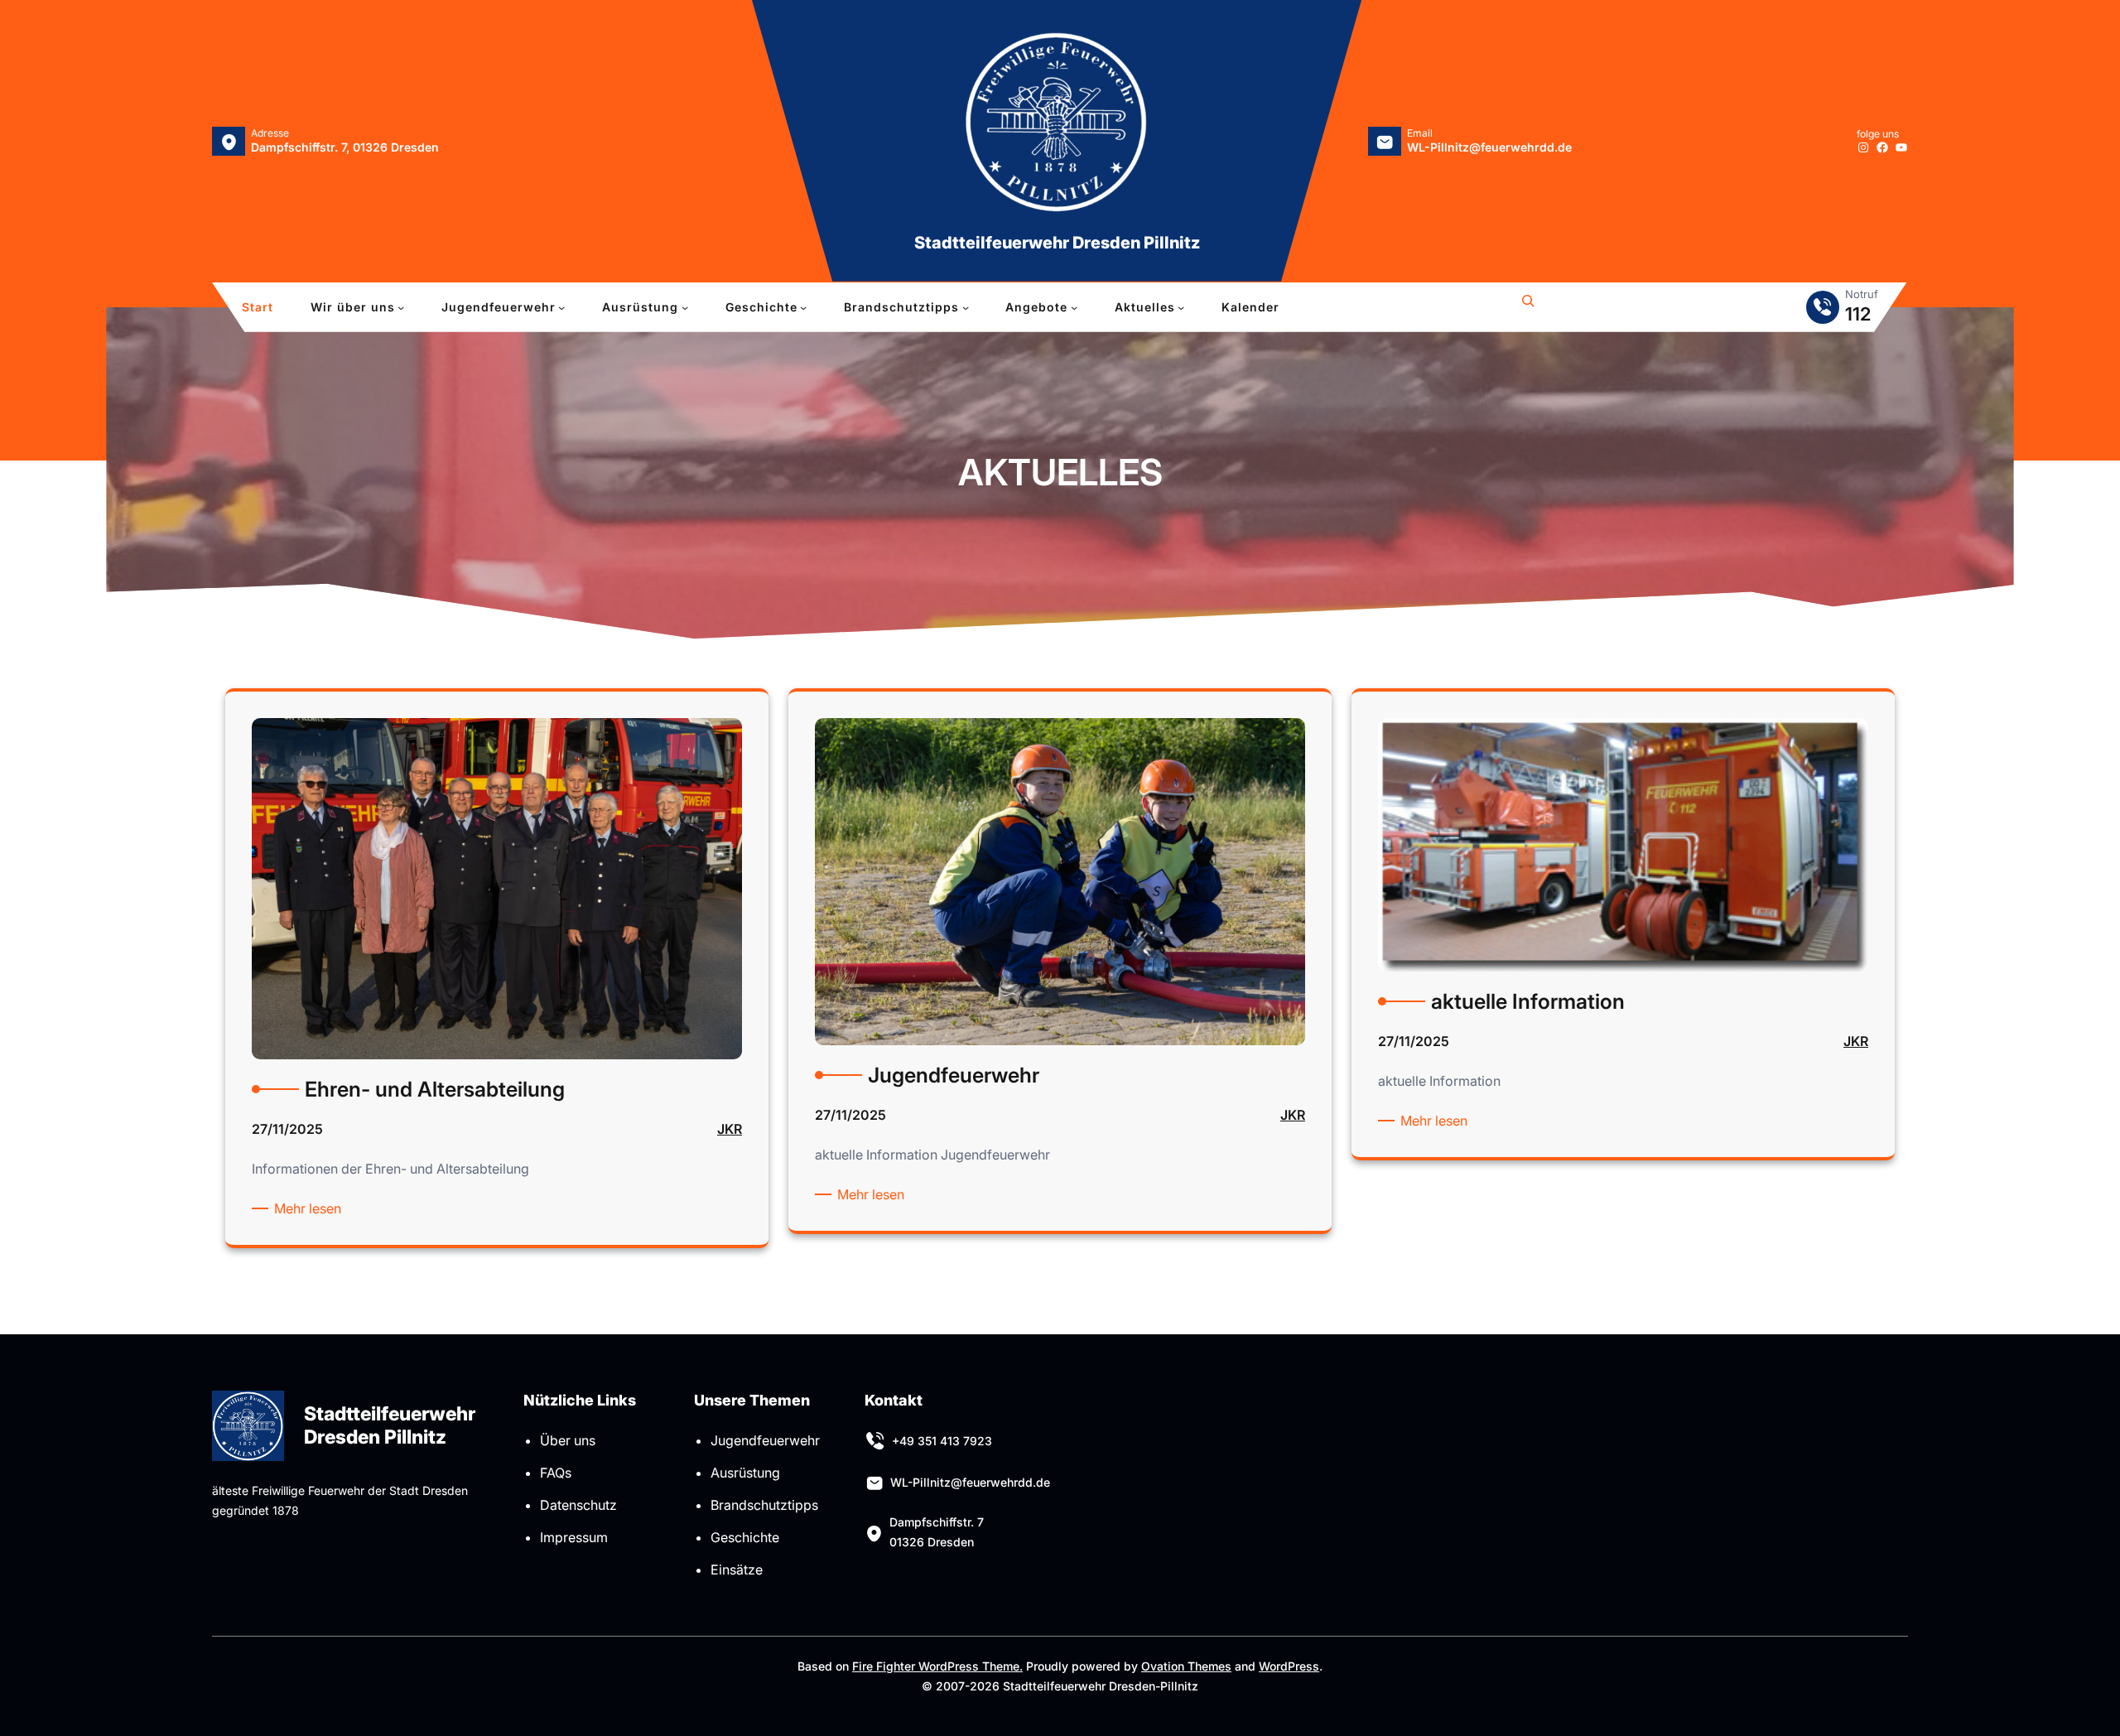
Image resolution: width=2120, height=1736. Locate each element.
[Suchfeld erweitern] (1528, 307)
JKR (730, 1129)
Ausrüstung (745, 1473)
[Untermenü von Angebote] (1074, 307)
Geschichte (745, 1537)
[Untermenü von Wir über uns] (401, 307)
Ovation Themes (1186, 1666)
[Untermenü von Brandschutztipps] (966, 307)
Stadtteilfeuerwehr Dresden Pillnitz (1057, 243)
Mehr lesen (311, 1209)
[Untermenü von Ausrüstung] (685, 307)
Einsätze (737, 1570)
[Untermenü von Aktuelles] (1181, 307)
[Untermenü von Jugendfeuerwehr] (561, 307)
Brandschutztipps (764, 1505)
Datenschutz (578, 1505)
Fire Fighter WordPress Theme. (937, 1666)
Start (258, 307)
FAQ (552, 1473)
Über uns (568, 1440)
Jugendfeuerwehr (765, 1440)
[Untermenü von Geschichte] (803, 307)
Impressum (574, 1537)
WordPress (1289, 1666)
